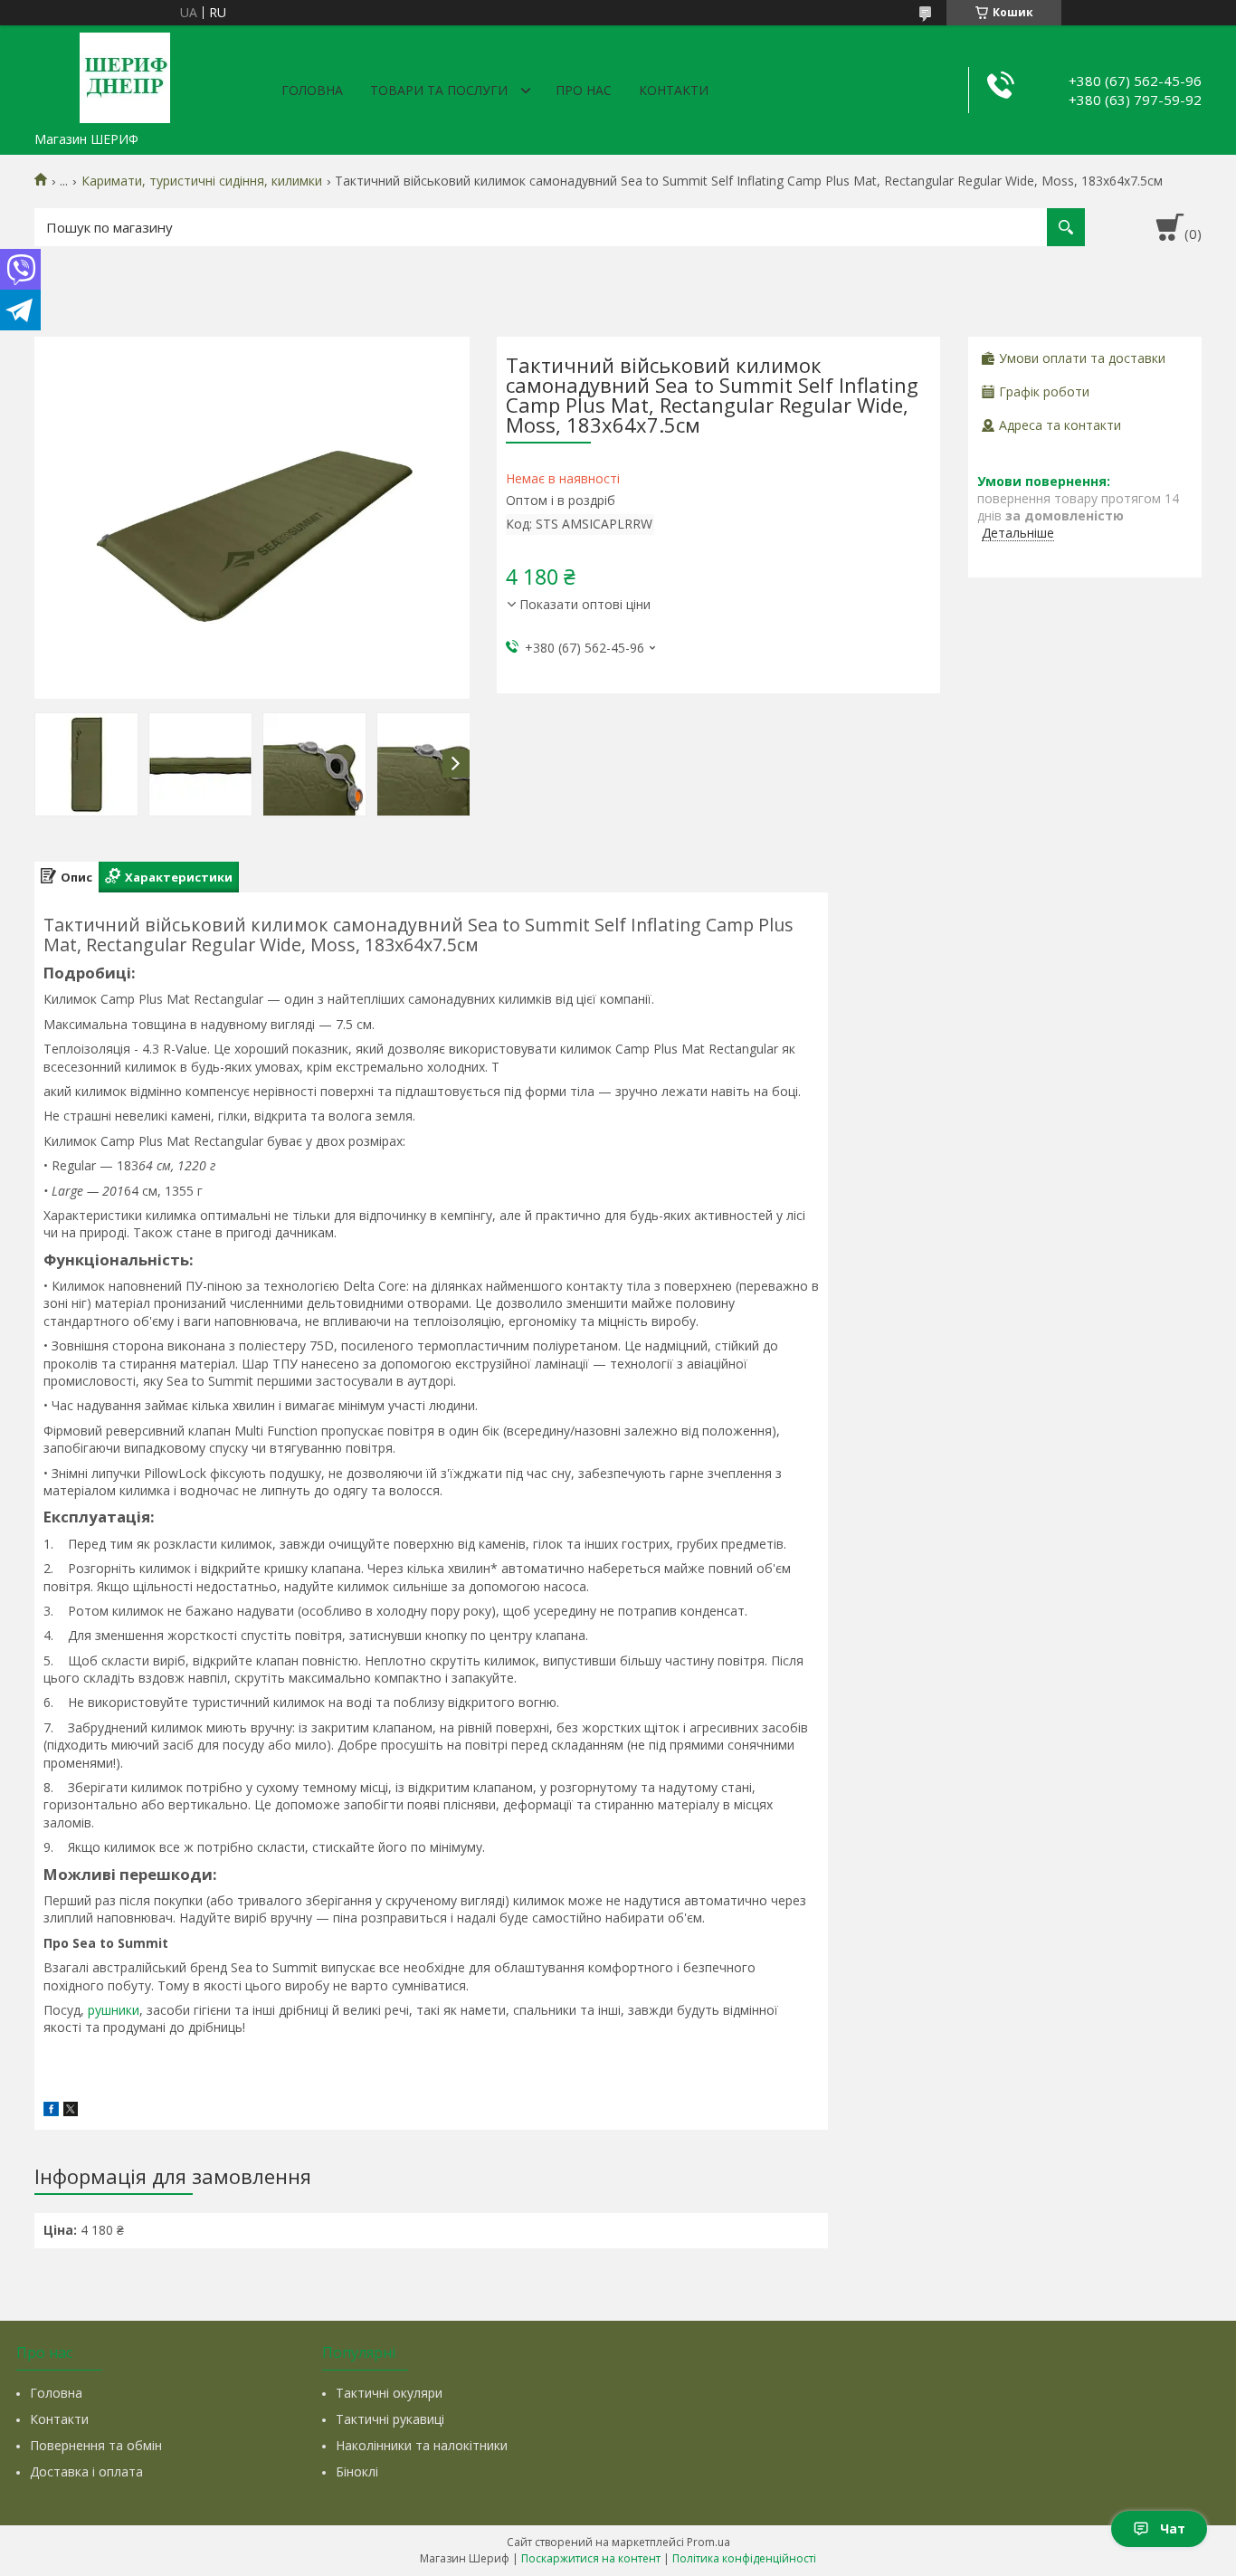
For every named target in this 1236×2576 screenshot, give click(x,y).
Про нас (584, 90)
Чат (1173, 2528)
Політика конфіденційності (744, 2558)
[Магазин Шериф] (125, 74)
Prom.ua (708, 2542)
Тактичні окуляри (389, 2393)
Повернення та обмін (96, 2445)
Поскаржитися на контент (591, 2558)
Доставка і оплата (86, 2471)
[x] (71, 2111)
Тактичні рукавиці (390, 2419)
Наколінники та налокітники (422, 2445)
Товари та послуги (439, 90)
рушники (114, 2010)
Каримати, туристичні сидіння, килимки (202, 181)
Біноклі (357, 2471)
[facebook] (51, 2111)
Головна (312, 90)
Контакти (674, 90)
